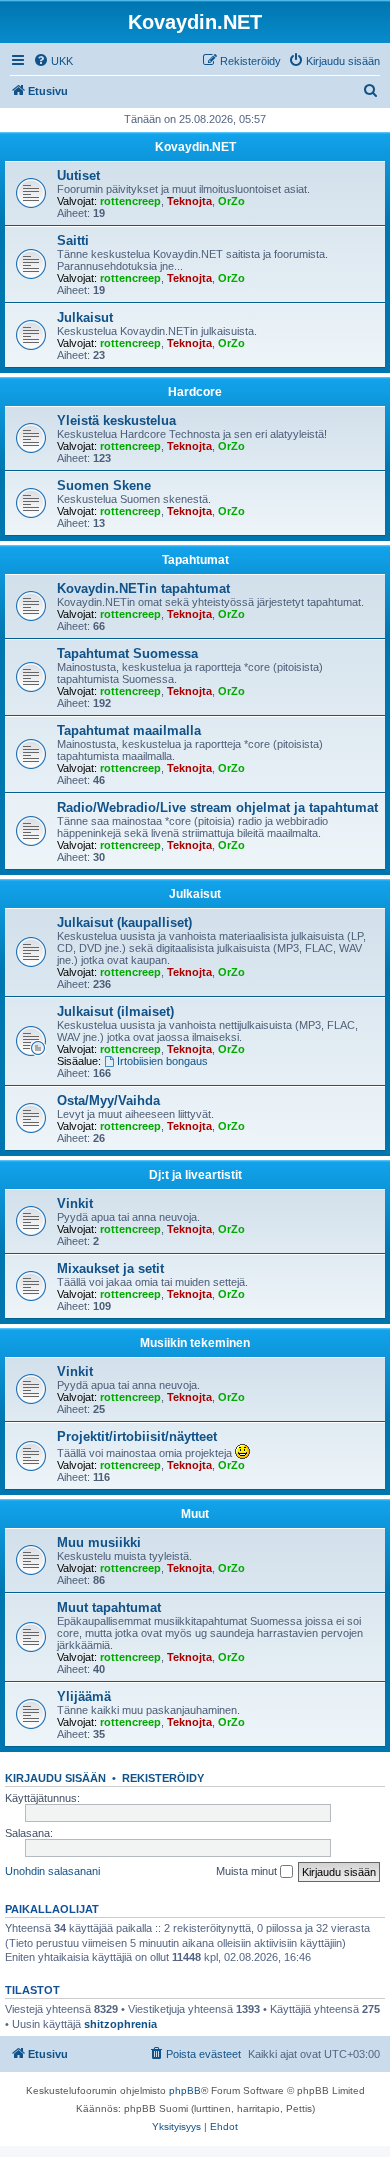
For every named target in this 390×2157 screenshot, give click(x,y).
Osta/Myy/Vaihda (108, 1100)
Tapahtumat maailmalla (129, 730)
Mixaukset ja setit (110, 1268)
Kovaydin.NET (195, 147)
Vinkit (75, 1203)
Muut (195, 1514)
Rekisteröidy (163, 1778)
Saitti (73, 240)
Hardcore (195, 392)
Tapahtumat (195, 560)
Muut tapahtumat (109, 1607)
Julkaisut (85, 317)
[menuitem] (53, 61)
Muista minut (248, 1871)
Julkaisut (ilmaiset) (115, 1011)
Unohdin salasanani (52, 1871)
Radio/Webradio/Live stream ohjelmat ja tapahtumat (217, 807)
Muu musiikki (99, 1542)
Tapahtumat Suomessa (127, 653)
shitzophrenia (120, 2024)
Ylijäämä (84, 1696)
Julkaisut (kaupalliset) (124, 922)
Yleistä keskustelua (116, 420)
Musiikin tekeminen (195, 1343)
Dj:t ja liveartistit (195, 1175)
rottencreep (130, 201)
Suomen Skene (104, 485)
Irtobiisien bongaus (162, 1061)
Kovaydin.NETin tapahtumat (143, 588)
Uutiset (78, 175)
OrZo (231, 201)
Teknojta (189, 201)
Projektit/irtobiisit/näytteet (137, 1436)
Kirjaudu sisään (55, 1778)
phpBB (185, 2090)
